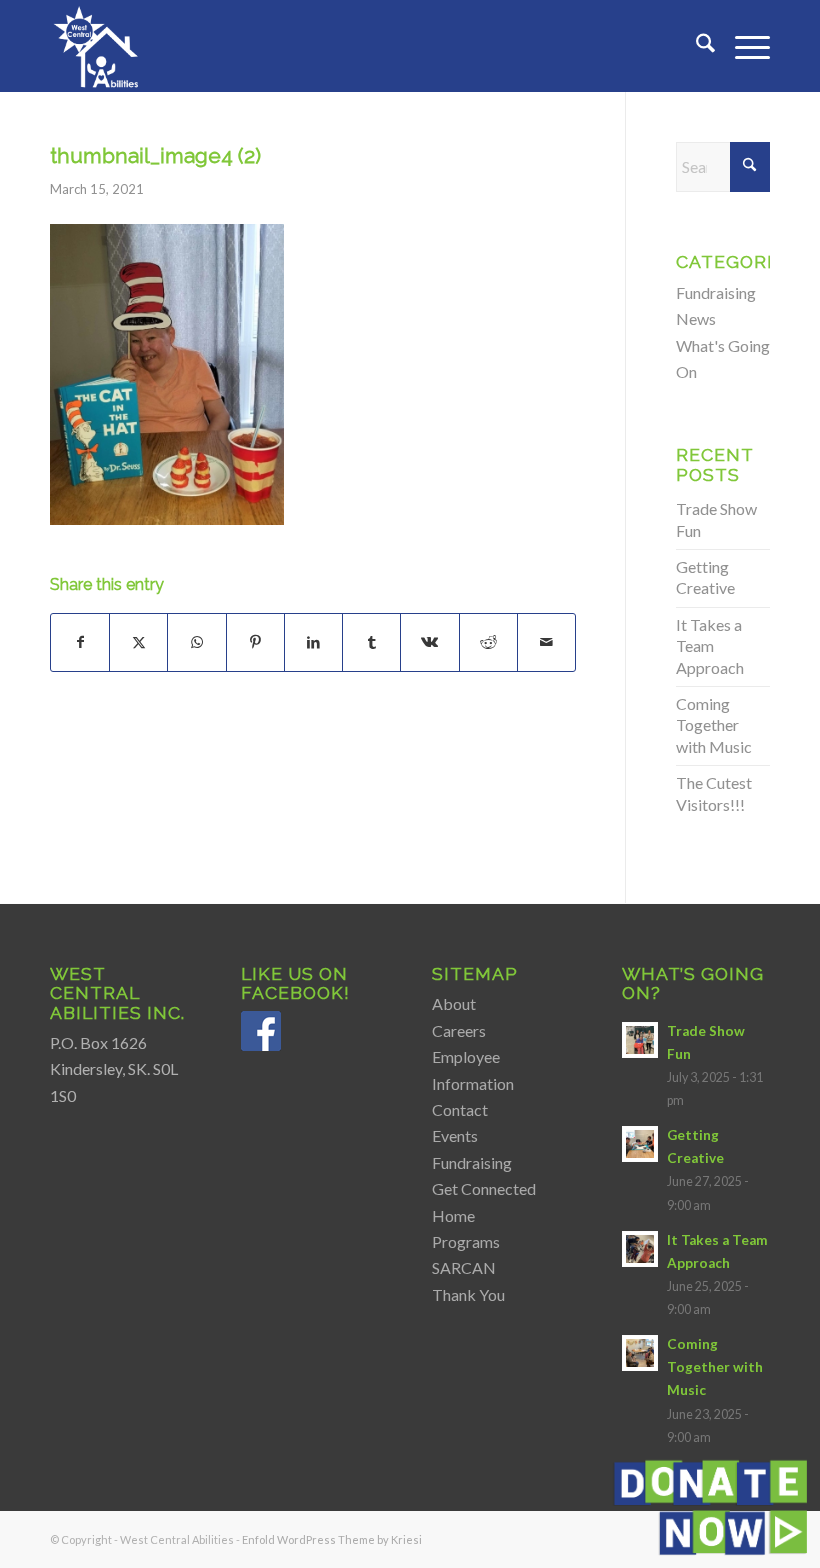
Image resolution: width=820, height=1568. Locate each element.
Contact (460, 1109)
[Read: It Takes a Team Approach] (640, 1249)
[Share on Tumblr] (371, 642)
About (454, 1003)
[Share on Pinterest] (255, 642)
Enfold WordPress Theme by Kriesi (332, 1539)
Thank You (468, 1294)
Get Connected (484, 1188)
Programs (466, 1241)
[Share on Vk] (429, 642)
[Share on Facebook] (80, 642)
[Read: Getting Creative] (640, 1144)
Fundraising (716, 292)
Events (455, 1135)
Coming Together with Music (714, 725)
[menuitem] (695, 46)
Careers (459, 1030)
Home (453, 1215)
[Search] (695, 46)
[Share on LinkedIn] (313, 642)
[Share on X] (138, 642)
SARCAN (464, 1267)
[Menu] (742, 46)
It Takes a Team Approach (710, 646)
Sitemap (475, 973)
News (696, 318)
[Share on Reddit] (488, 642)
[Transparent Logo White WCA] (98, 46)
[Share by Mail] (546, 642)
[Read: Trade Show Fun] (640, 1040)
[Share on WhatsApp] (196, 642)
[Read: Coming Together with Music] (640, 1353)
